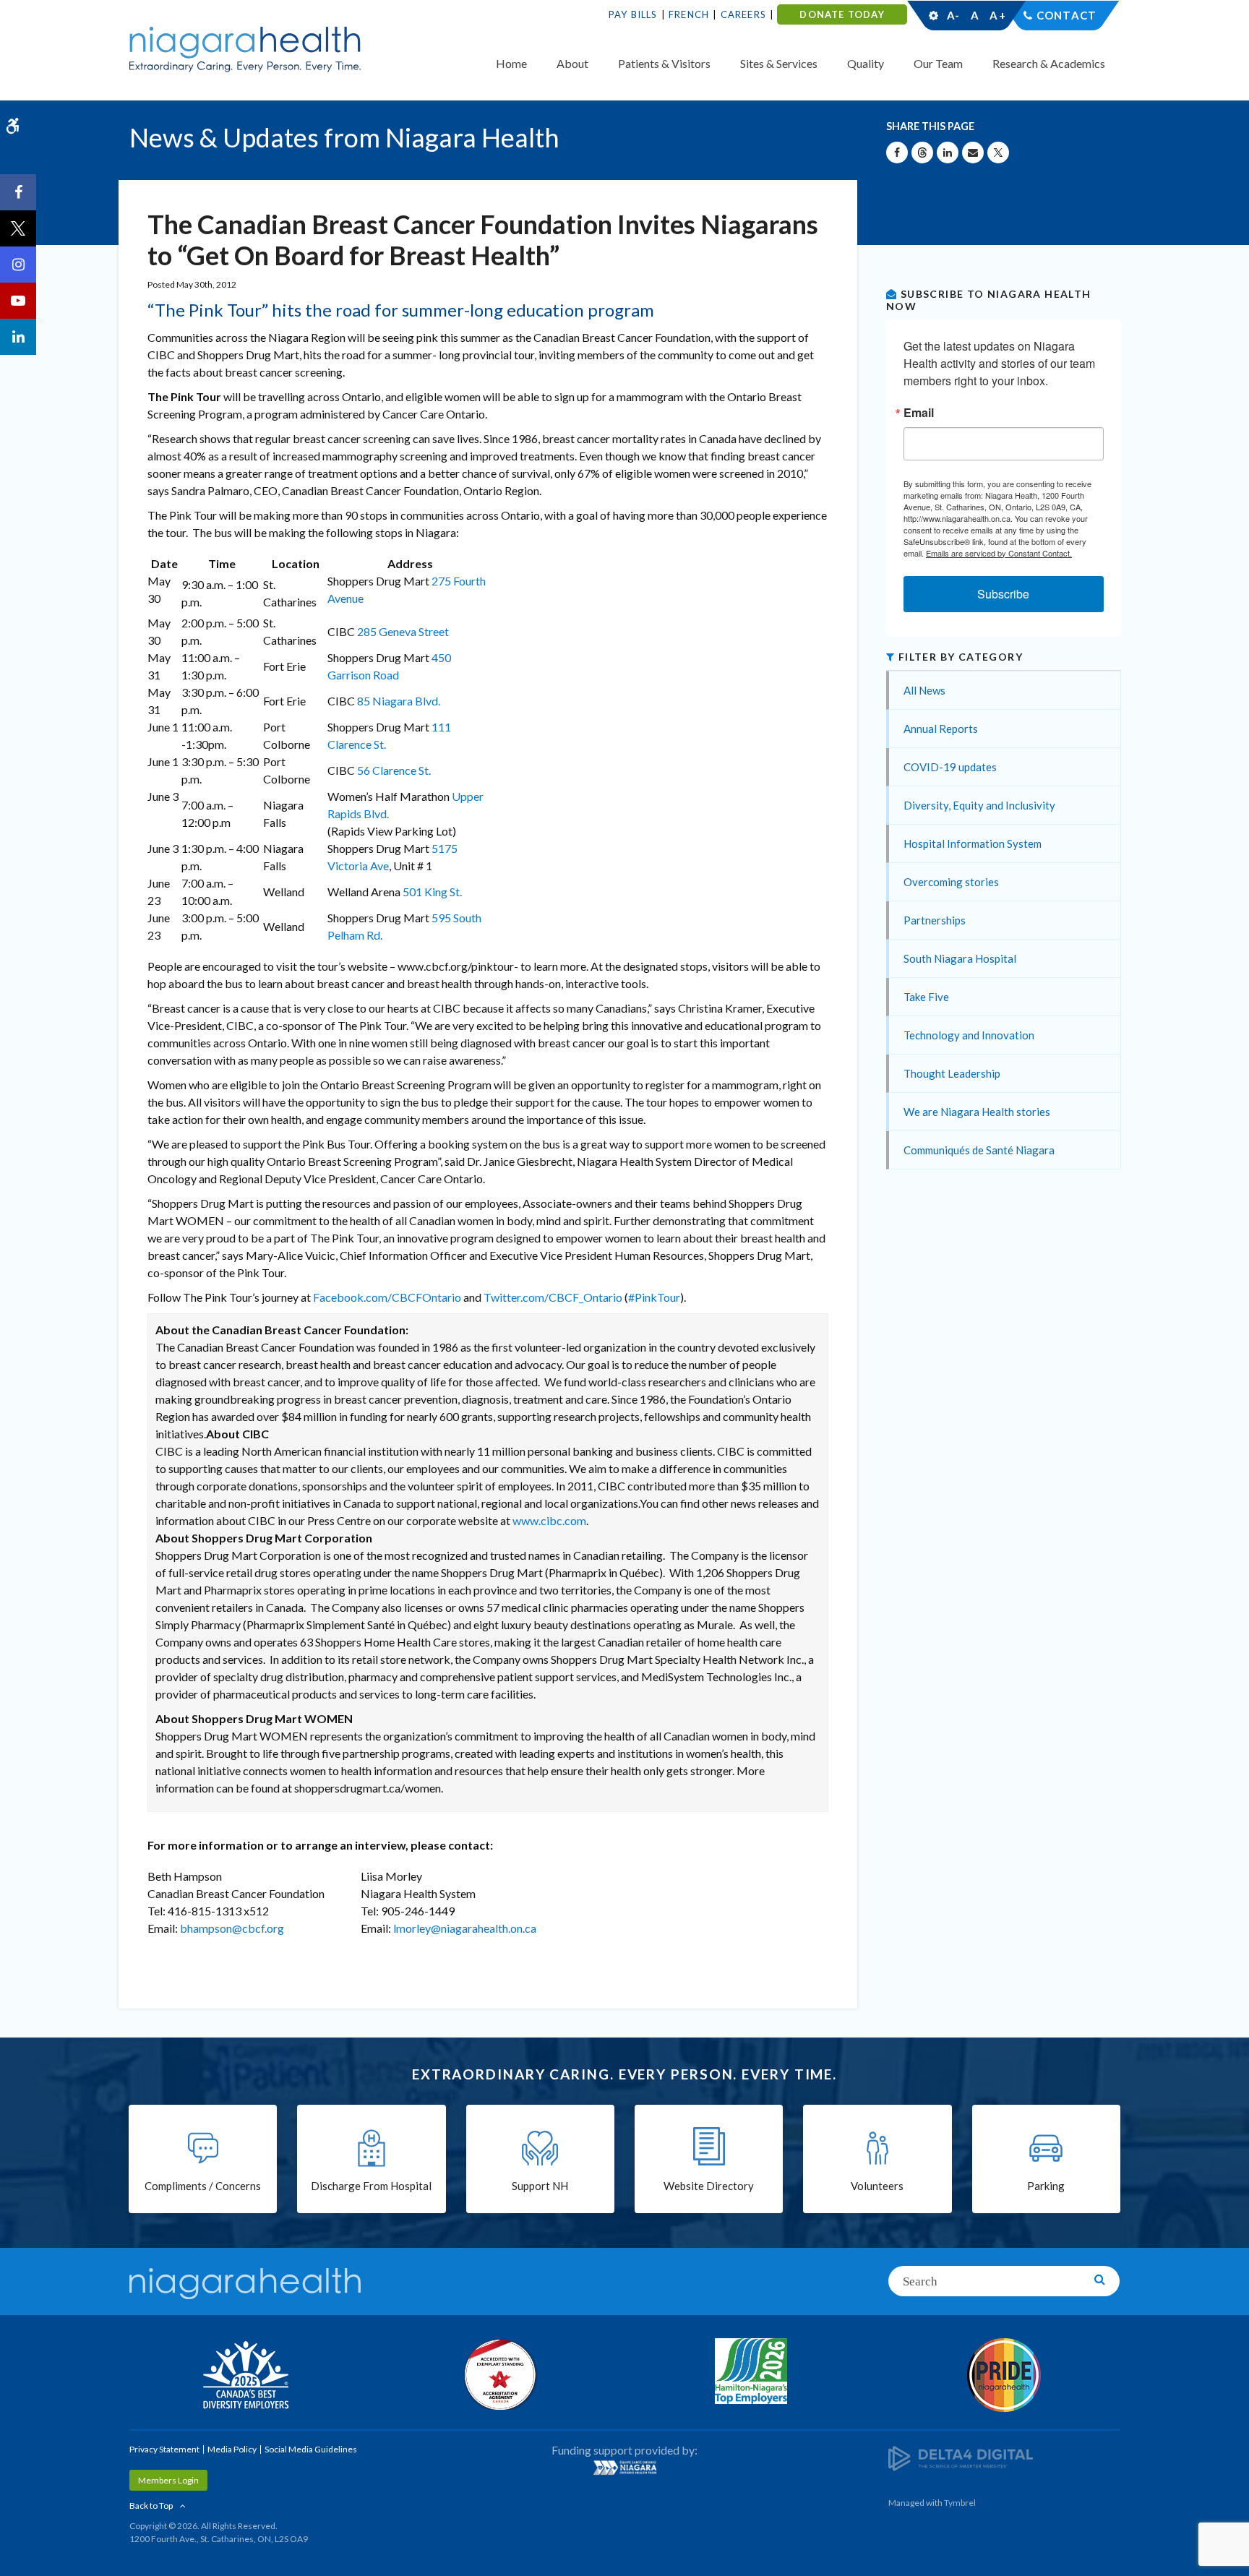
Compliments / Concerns (203, 2186)
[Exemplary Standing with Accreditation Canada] (498, 2374)
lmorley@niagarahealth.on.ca (465, 1928)
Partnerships (935, 920)
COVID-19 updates (950, 767)
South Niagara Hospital (960, 958)
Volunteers (877, 2186)
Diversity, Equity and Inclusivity (979, 805)
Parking (1046, 2186)
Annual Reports (941, 729)
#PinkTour (654, 1297)
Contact (1066, 15)
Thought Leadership (952, 1073)
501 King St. (432, 892)
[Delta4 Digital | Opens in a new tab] (961, 2457)
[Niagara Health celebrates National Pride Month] (1004, 2375)
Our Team (938, 63)
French (689, 14)
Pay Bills (633, 14)
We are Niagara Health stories (977, 1112)
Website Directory (709, 2186)
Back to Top (151, 2506)
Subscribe (1003, 594)
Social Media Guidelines (311, 2449)
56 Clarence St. (394, 770)
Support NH (540, 2186)
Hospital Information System (973, 843)
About (572, 63)
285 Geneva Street (403, 631)
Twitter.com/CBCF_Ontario (553, 1297)
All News (924, 690)
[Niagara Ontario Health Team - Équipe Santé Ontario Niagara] (624, 2468)
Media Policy (232, 2449)
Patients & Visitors (664, 63)
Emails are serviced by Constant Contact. (999, 553)
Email (919, 413)
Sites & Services (779, 63)
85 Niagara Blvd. (399, 701)
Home (511, 63)
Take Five (926, 997)
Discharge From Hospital (371, 2186)
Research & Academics (1049, 63)
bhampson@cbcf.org (232, 1928)
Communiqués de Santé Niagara (979, 1150)
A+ (997, 15)
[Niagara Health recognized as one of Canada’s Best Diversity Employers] (245, 2377)
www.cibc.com (549, 1520)
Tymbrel (960, 2503)
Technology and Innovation (969, 1035)
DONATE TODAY (842, 14)
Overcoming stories (951, 882)
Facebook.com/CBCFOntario (387, 1297)
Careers (743, 14)
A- (953, 15)
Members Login (168, 2480)
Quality (866, 63)
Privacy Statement (164, 2449)
